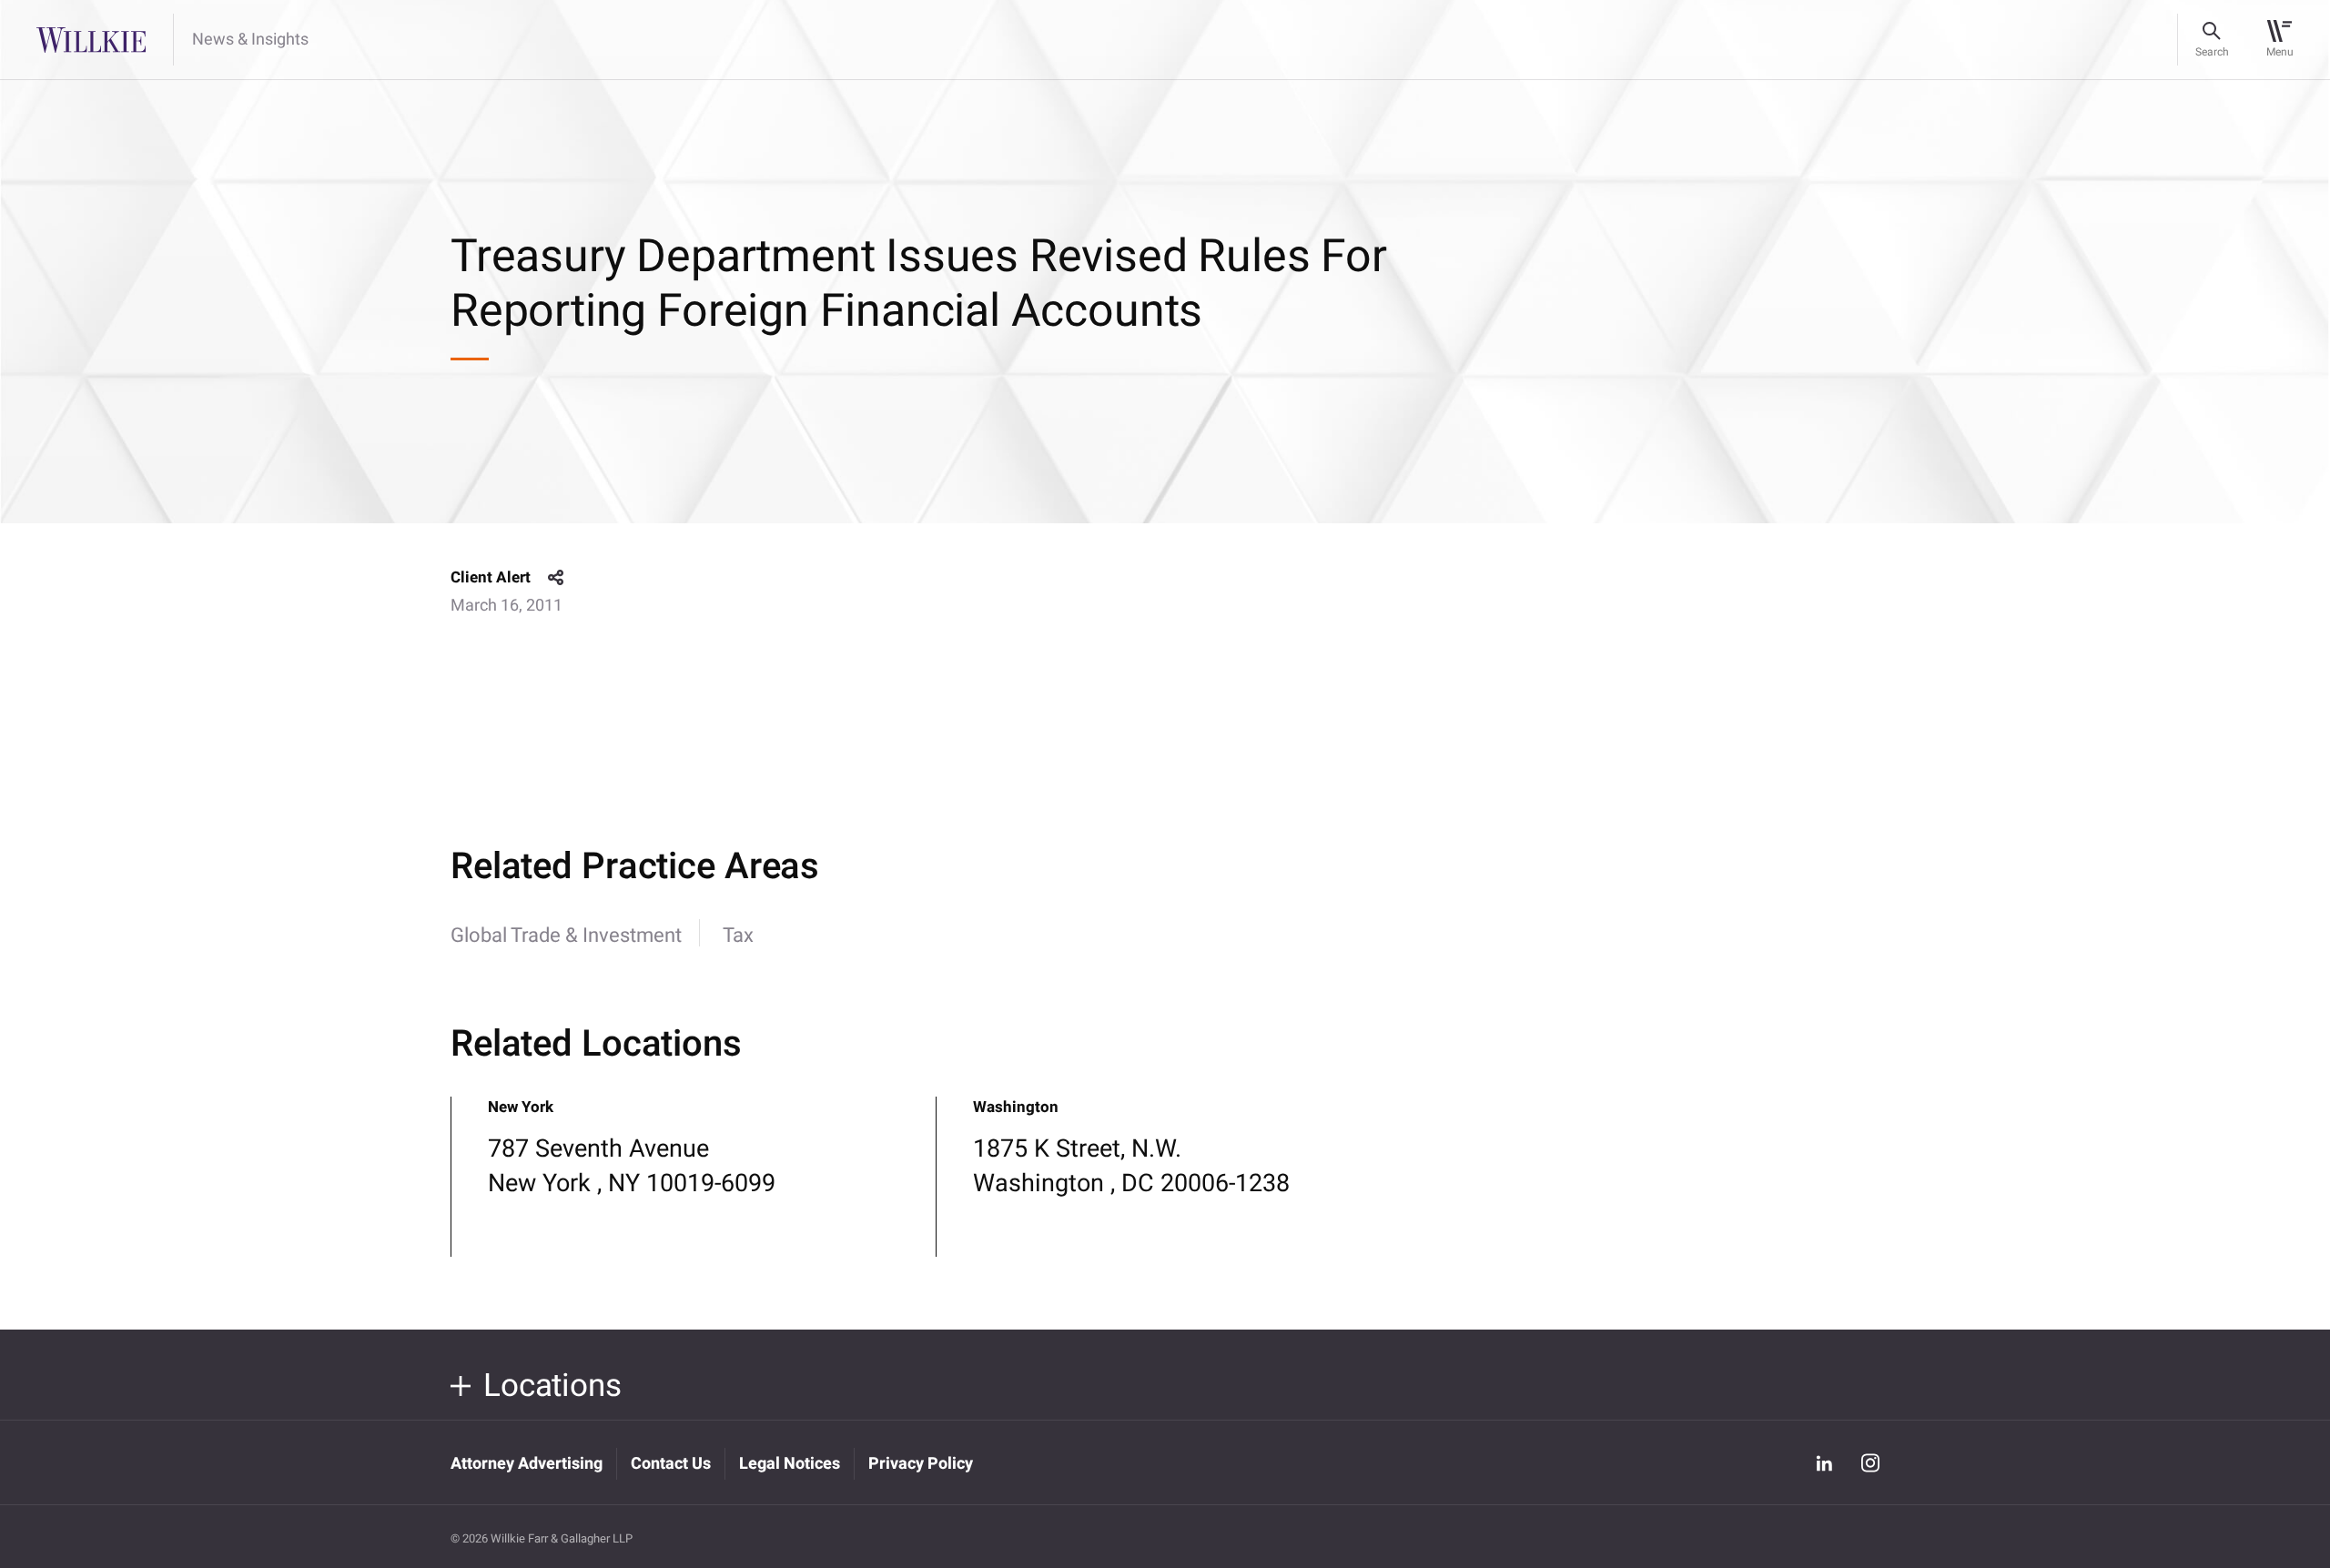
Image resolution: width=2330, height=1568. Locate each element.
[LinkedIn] (1824, 1462)
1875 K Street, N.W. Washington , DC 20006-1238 (1131, 1166)
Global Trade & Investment (566, 936)
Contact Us (671, 1464)
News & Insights (250, 40)
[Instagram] (1870, 1463)
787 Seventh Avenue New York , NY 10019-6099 (632, 1166)
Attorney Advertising (527, 1464)
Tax (738, 936)
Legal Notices (790, 1464)
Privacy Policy (921, 1464)
